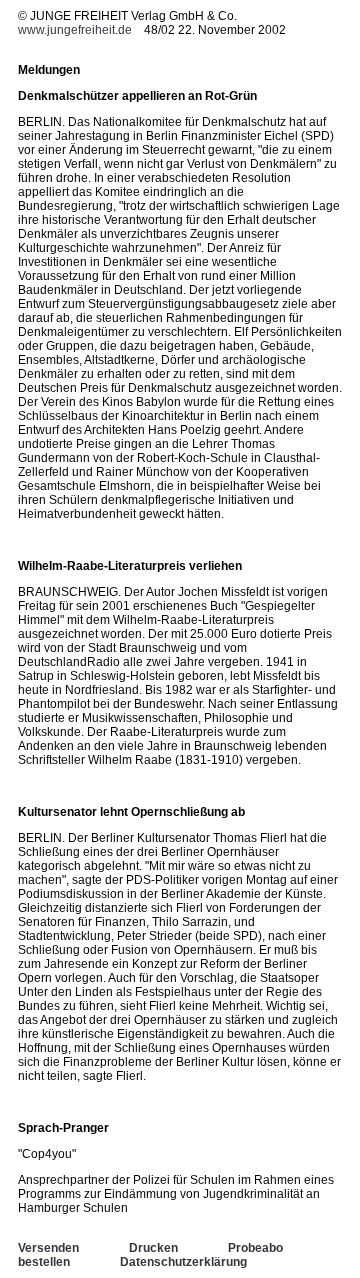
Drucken (153, 1248)
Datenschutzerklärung (183, 1262)
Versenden (48, 1248)
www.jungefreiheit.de (75, 30)
